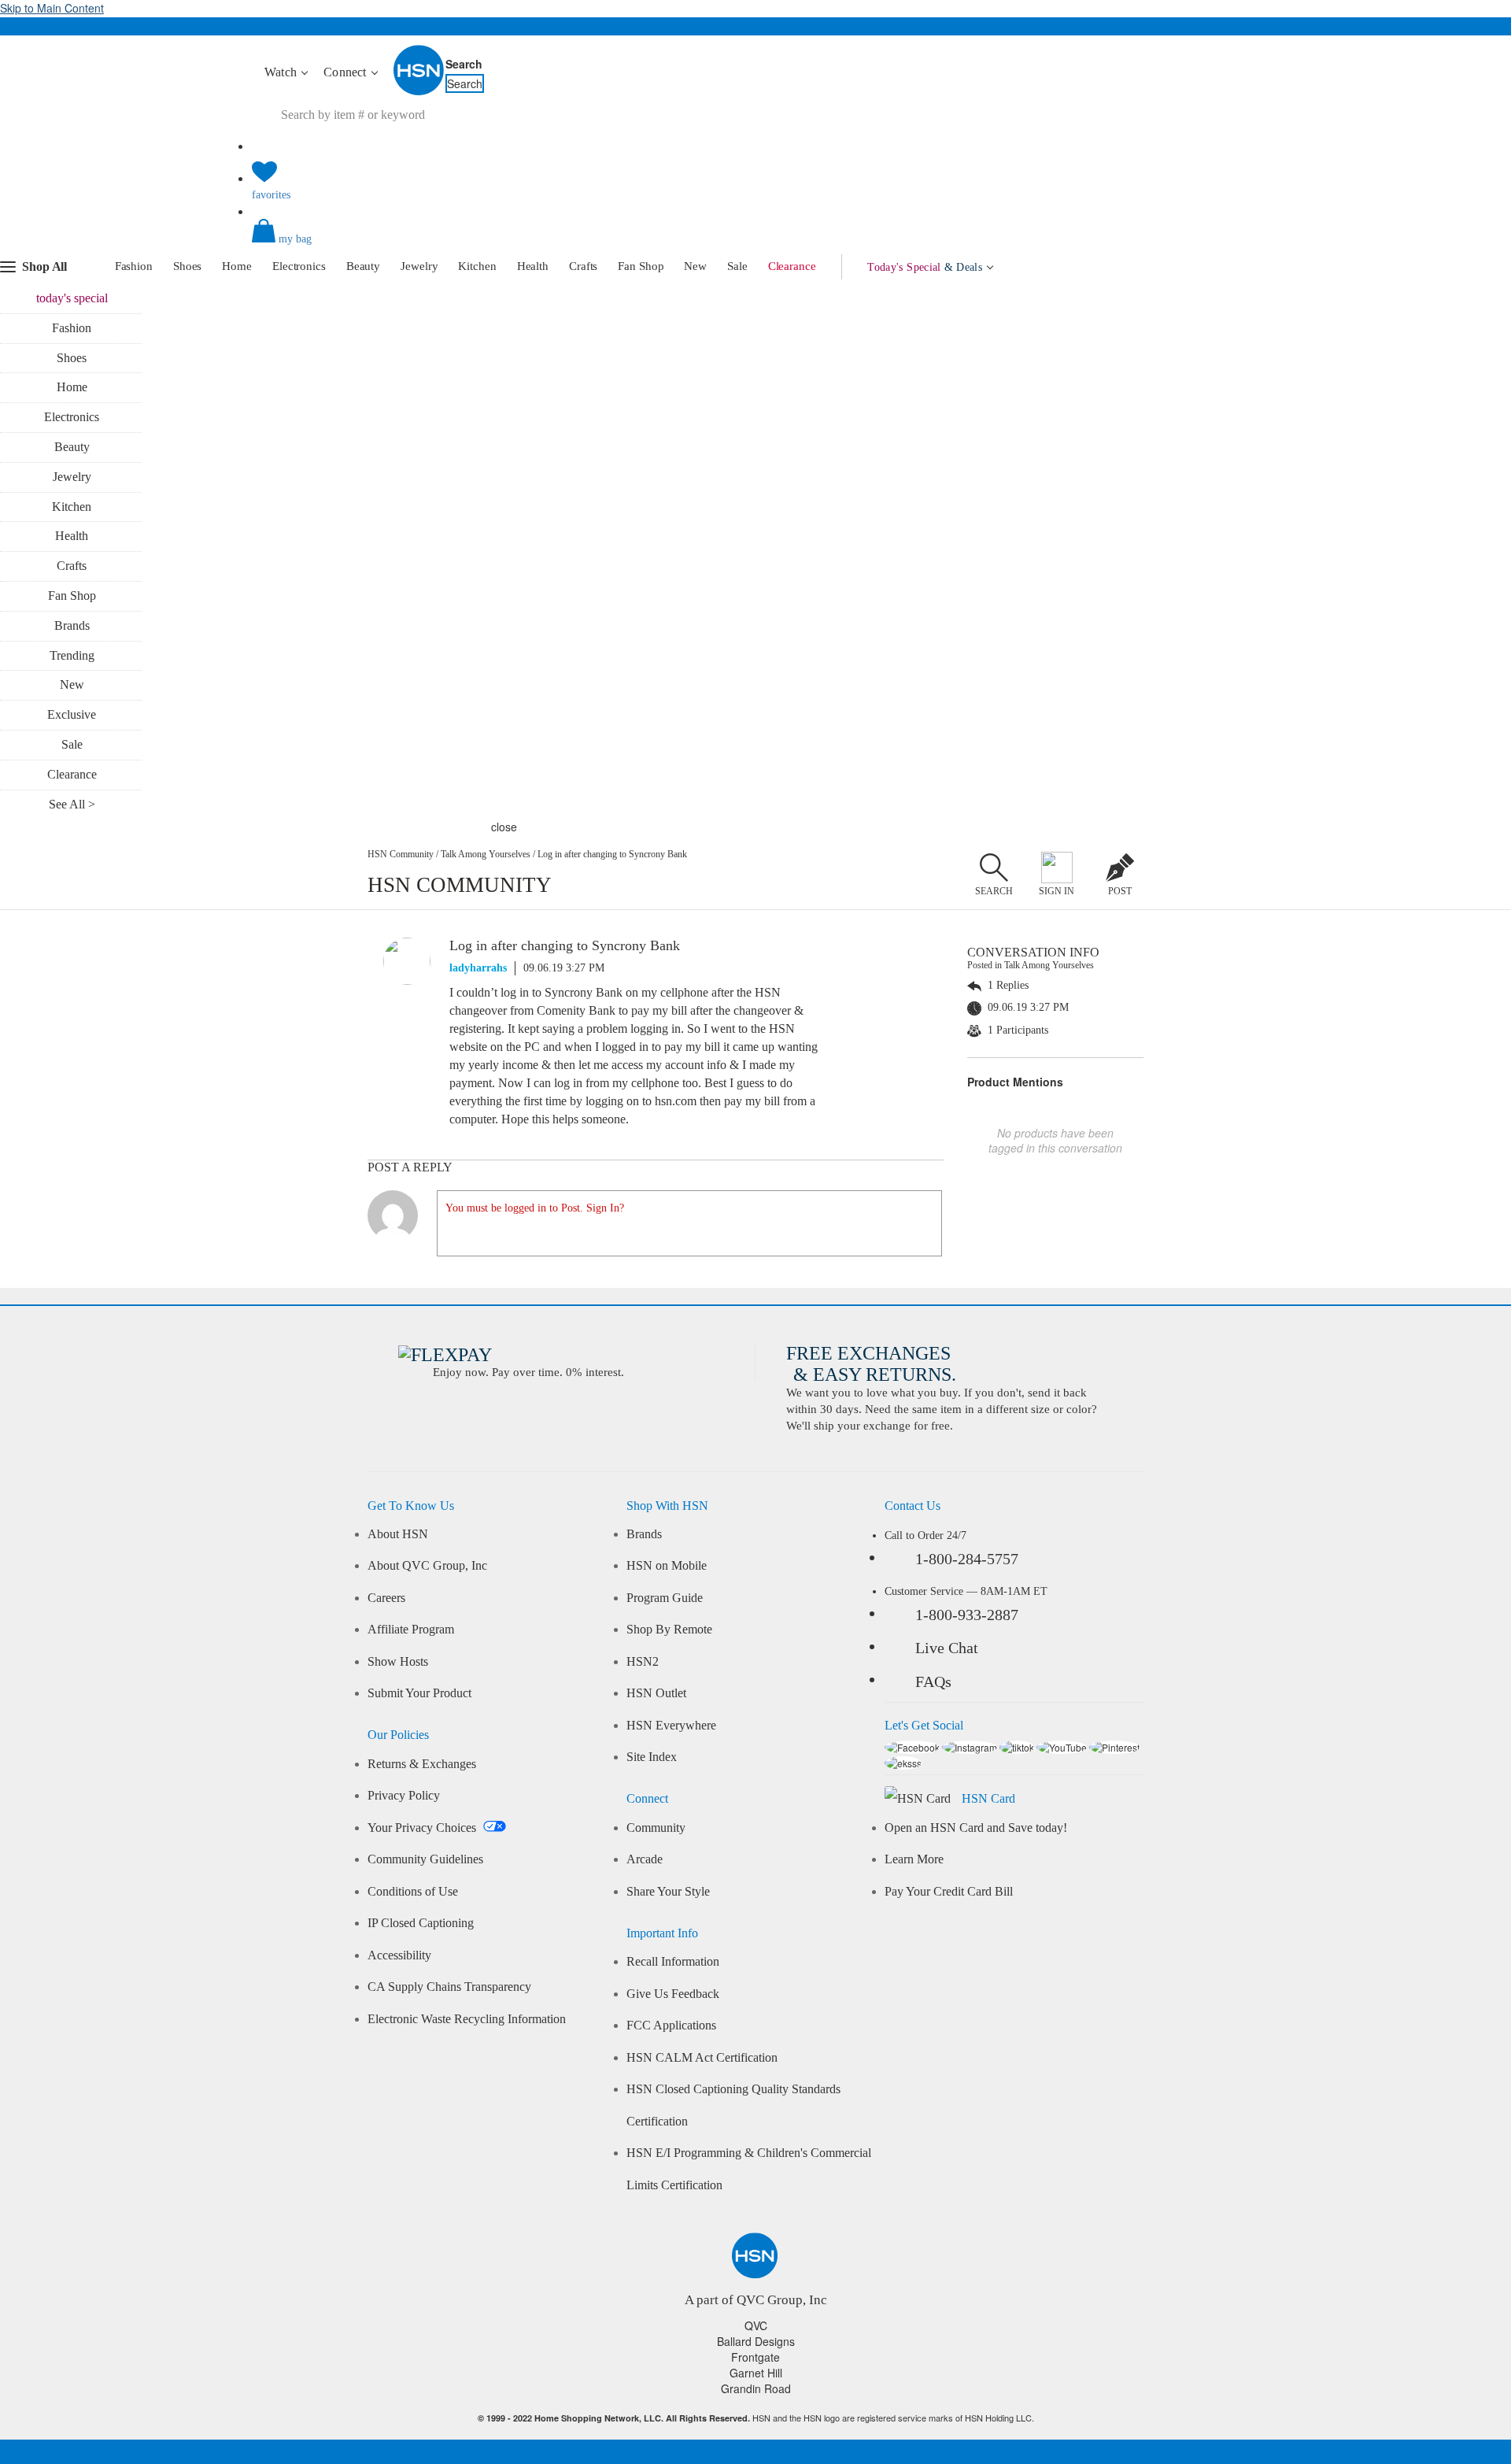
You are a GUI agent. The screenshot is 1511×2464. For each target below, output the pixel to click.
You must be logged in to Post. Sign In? (535, 1208)
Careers (386, 1598)
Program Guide (665, 1598)
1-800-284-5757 (967, 1559)
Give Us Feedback (673, 1994)
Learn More (914, 1859)
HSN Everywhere (671, 1726)
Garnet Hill (756, 2373)
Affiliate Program (411, 1630)
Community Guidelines (425, 1859)
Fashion (134, 266)
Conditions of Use (413, 1892)
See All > (72, 804)
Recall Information (673, 1962)
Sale (737, 266)
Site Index (652, 1757)
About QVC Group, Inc (427, 1566)
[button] (755, 244)
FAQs (933, 1682)
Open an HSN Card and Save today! (976, 1828)
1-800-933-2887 (967, 1615)
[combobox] (547, 115)
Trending (72, 655)
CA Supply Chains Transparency (449, 1987)
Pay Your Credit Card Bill (949, 1892)
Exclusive (72, 714)
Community (656, 1828)
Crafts (583, 266)
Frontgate (755, 2357)
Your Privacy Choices (423, 1828)
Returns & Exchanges (422, 1764)
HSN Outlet (656, 1693)
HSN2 (643, 1662)
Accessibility (399, 1955)
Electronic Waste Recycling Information (467, 2019)
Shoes (188, 266)
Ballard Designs (756, 2341)
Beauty (363, 266)
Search (464, 64)
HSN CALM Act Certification (702, 2058)
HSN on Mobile (667, 1566)
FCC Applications (671, 2026)
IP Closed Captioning (421, 1923)
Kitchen (477, 266)
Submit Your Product (419, 1693)
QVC (756, 2325)
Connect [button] (347, 72)
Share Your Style (668, 1892)
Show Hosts (398, 1662)
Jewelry (419, 266)
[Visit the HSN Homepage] (419, 92)
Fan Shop (641, 266)
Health (533, 266)
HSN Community (401, 854)
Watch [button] (282, 72)
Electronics (299, 266)
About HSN (398, 1534)
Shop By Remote (669, 1630)
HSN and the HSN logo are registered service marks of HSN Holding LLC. (756, 2418)
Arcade (645, 1859)
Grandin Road (756, 2388)
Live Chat (947, 1648)
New (695, 266)
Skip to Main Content (52, 8)
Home (237, 266)
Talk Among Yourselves (486, 854)
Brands (72, 625)
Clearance (792, 266)
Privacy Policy (404, 1796)
